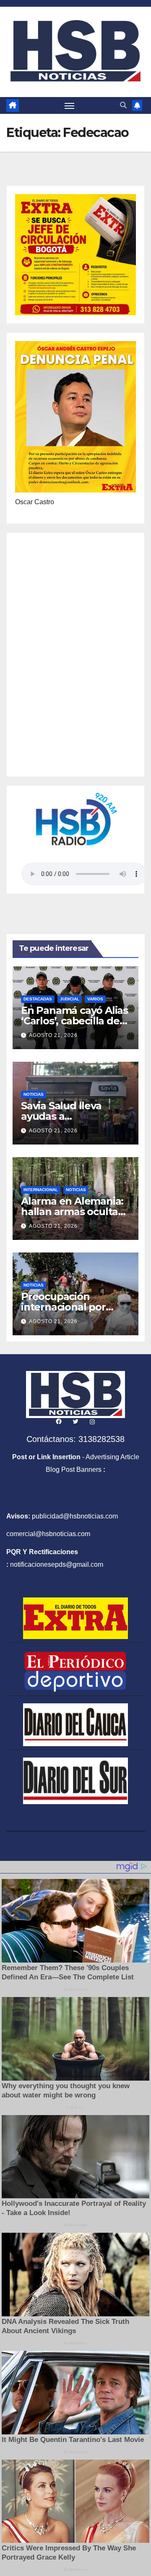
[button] (123, 105)
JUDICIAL (70, 999)
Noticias (34, 1094)
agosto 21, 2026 (53, 1035)
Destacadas (38, 999)
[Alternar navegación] (70, 105)
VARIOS (95, 999)
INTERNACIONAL (41, 1190)
